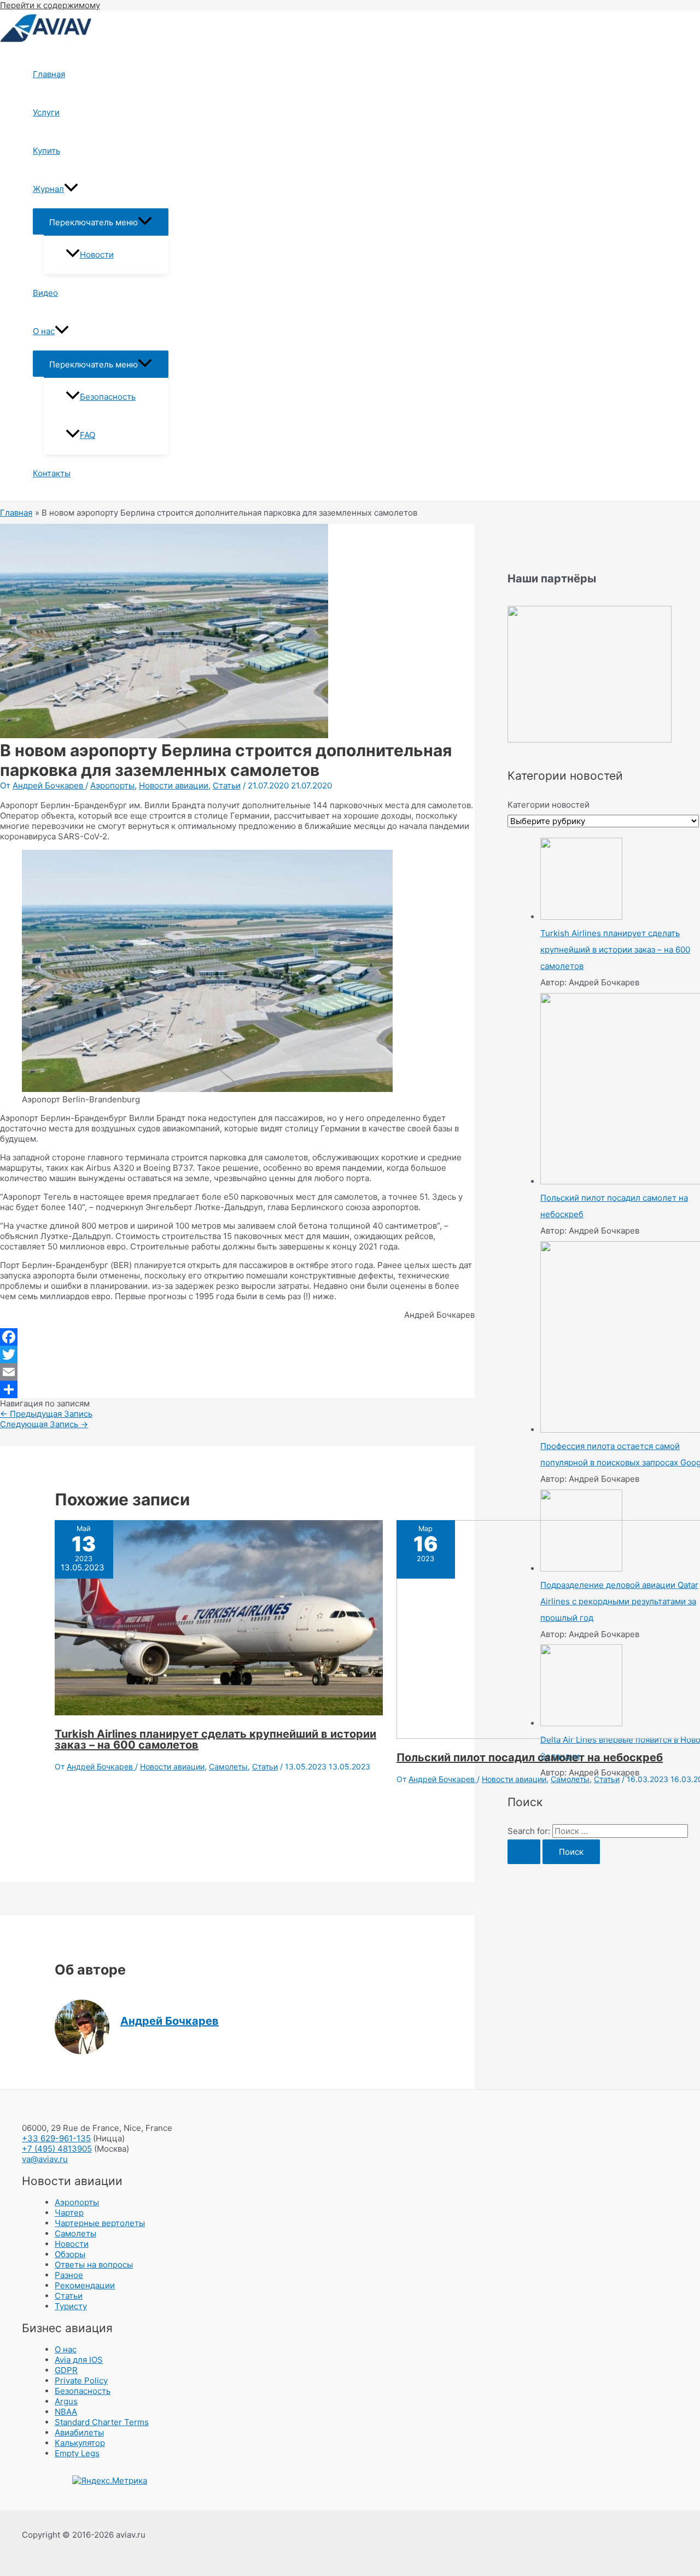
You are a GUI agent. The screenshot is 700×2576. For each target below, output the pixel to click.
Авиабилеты (79, 2432)
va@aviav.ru (45, 2159)
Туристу (71, 2306)
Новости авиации (174, 785)
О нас (44, 331)
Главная (49, 74)
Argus (66, 2401)
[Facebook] (237, 1337)
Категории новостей (549, 805)
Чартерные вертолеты (100, 2223)
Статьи (227, 785)
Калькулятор (80, 2443)
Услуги (46, 112)
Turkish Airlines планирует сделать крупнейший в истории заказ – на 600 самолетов (215, 1739)
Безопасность (108, 397)
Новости (97, 255)
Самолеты (228, 1766)
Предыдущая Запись (46, 1414)
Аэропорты (112, 785)
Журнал (48, 189)
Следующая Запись (44, 1424)
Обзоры (70, 2254)
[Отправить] (237, 1389)
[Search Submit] (524, 1852)
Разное (69, 2275)
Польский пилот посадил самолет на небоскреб (530, 1757)
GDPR (66, 2370)
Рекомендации (85, 2285)
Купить (46, 151)
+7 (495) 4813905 (57, 2149)
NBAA (66, 2412)
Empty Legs (77, 2453)
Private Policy (81, 2381)
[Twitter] (237, 1354)
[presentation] (71, 189)
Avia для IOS (79, 2360)
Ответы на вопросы (94, 2265)
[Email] (237, 1372)
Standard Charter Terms (102, 2422)
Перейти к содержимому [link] (50, 5)
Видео (45, 293)
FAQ (87, 435)
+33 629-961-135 (56, 2138)
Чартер (69, 2213)
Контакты (52, 473)
